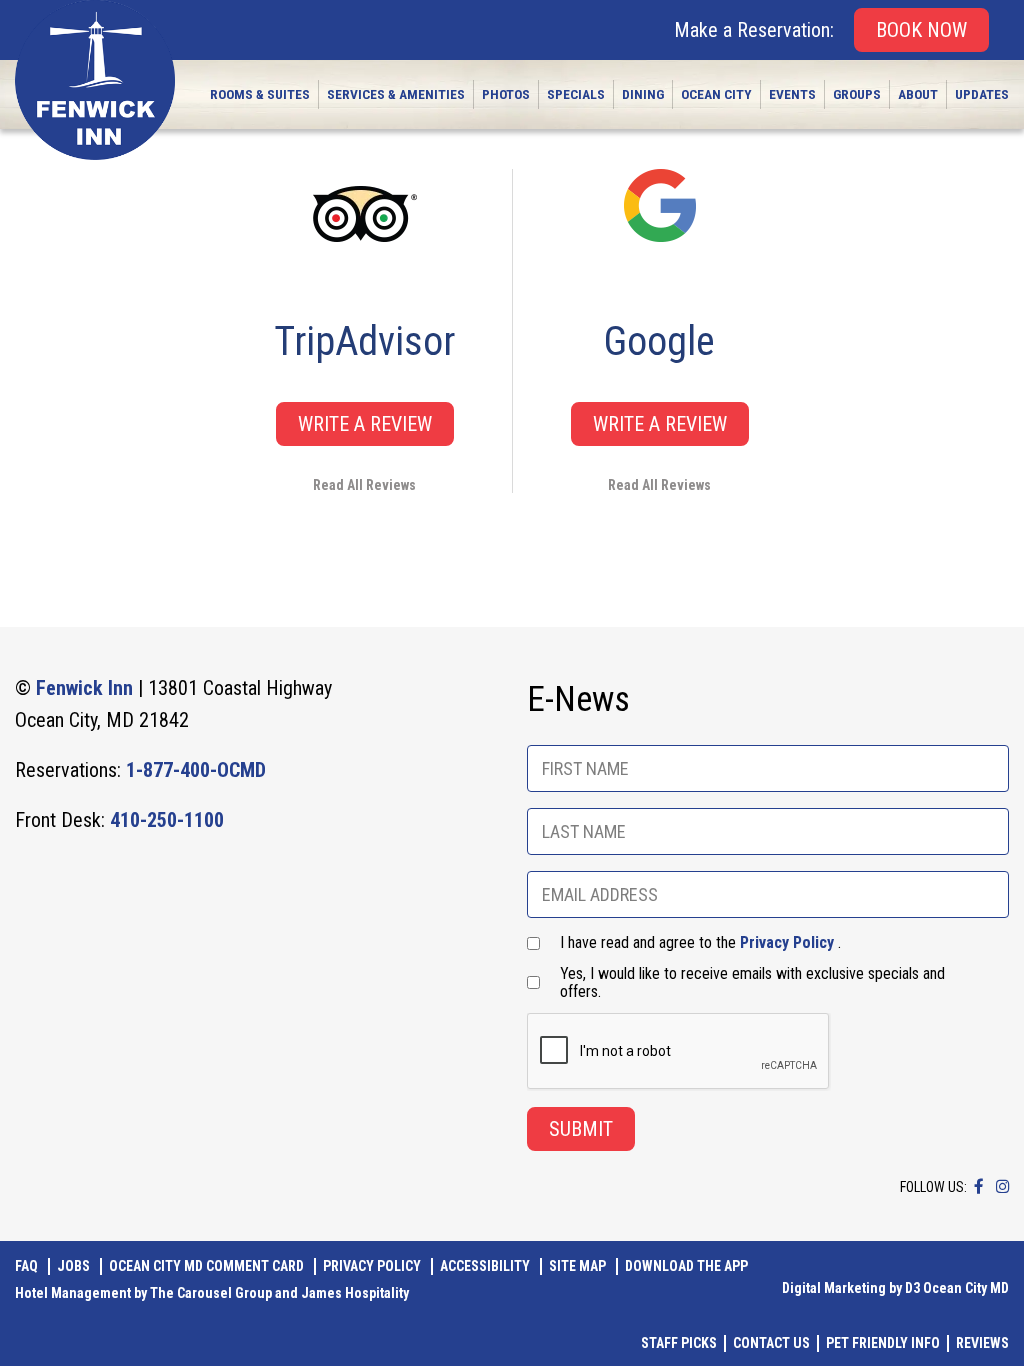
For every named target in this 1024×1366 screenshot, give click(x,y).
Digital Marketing (834, 1288)
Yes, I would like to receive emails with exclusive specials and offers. (752, 983)
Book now (921, 30)
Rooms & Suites (260, 94)
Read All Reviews (364, 485)
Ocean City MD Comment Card (206, 1266)
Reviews (982, 1343)
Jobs (73, 1266)
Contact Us (771, 1343)
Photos (506, 94)
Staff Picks (679, 1343)
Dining (643, 94)
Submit (581, 1129)
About (918, 94)
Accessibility (485, 1266)
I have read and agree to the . (700, 943)
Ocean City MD (966, 1288)
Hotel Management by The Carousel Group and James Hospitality (212, 1293)
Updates (982, 94)
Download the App (686, 1266)
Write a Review (365, 424)
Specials (576, 94)
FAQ (26, 1266)
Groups (857, 94)
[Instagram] (1002, 1186)
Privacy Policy (787, 942)
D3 (912, 1288)
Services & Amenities (396, 94)
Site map (577, 1266)
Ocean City (716, 94)
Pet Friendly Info (883, 1343)
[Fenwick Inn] (95, 80)
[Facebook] (979, 1186)
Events (792, 94)
